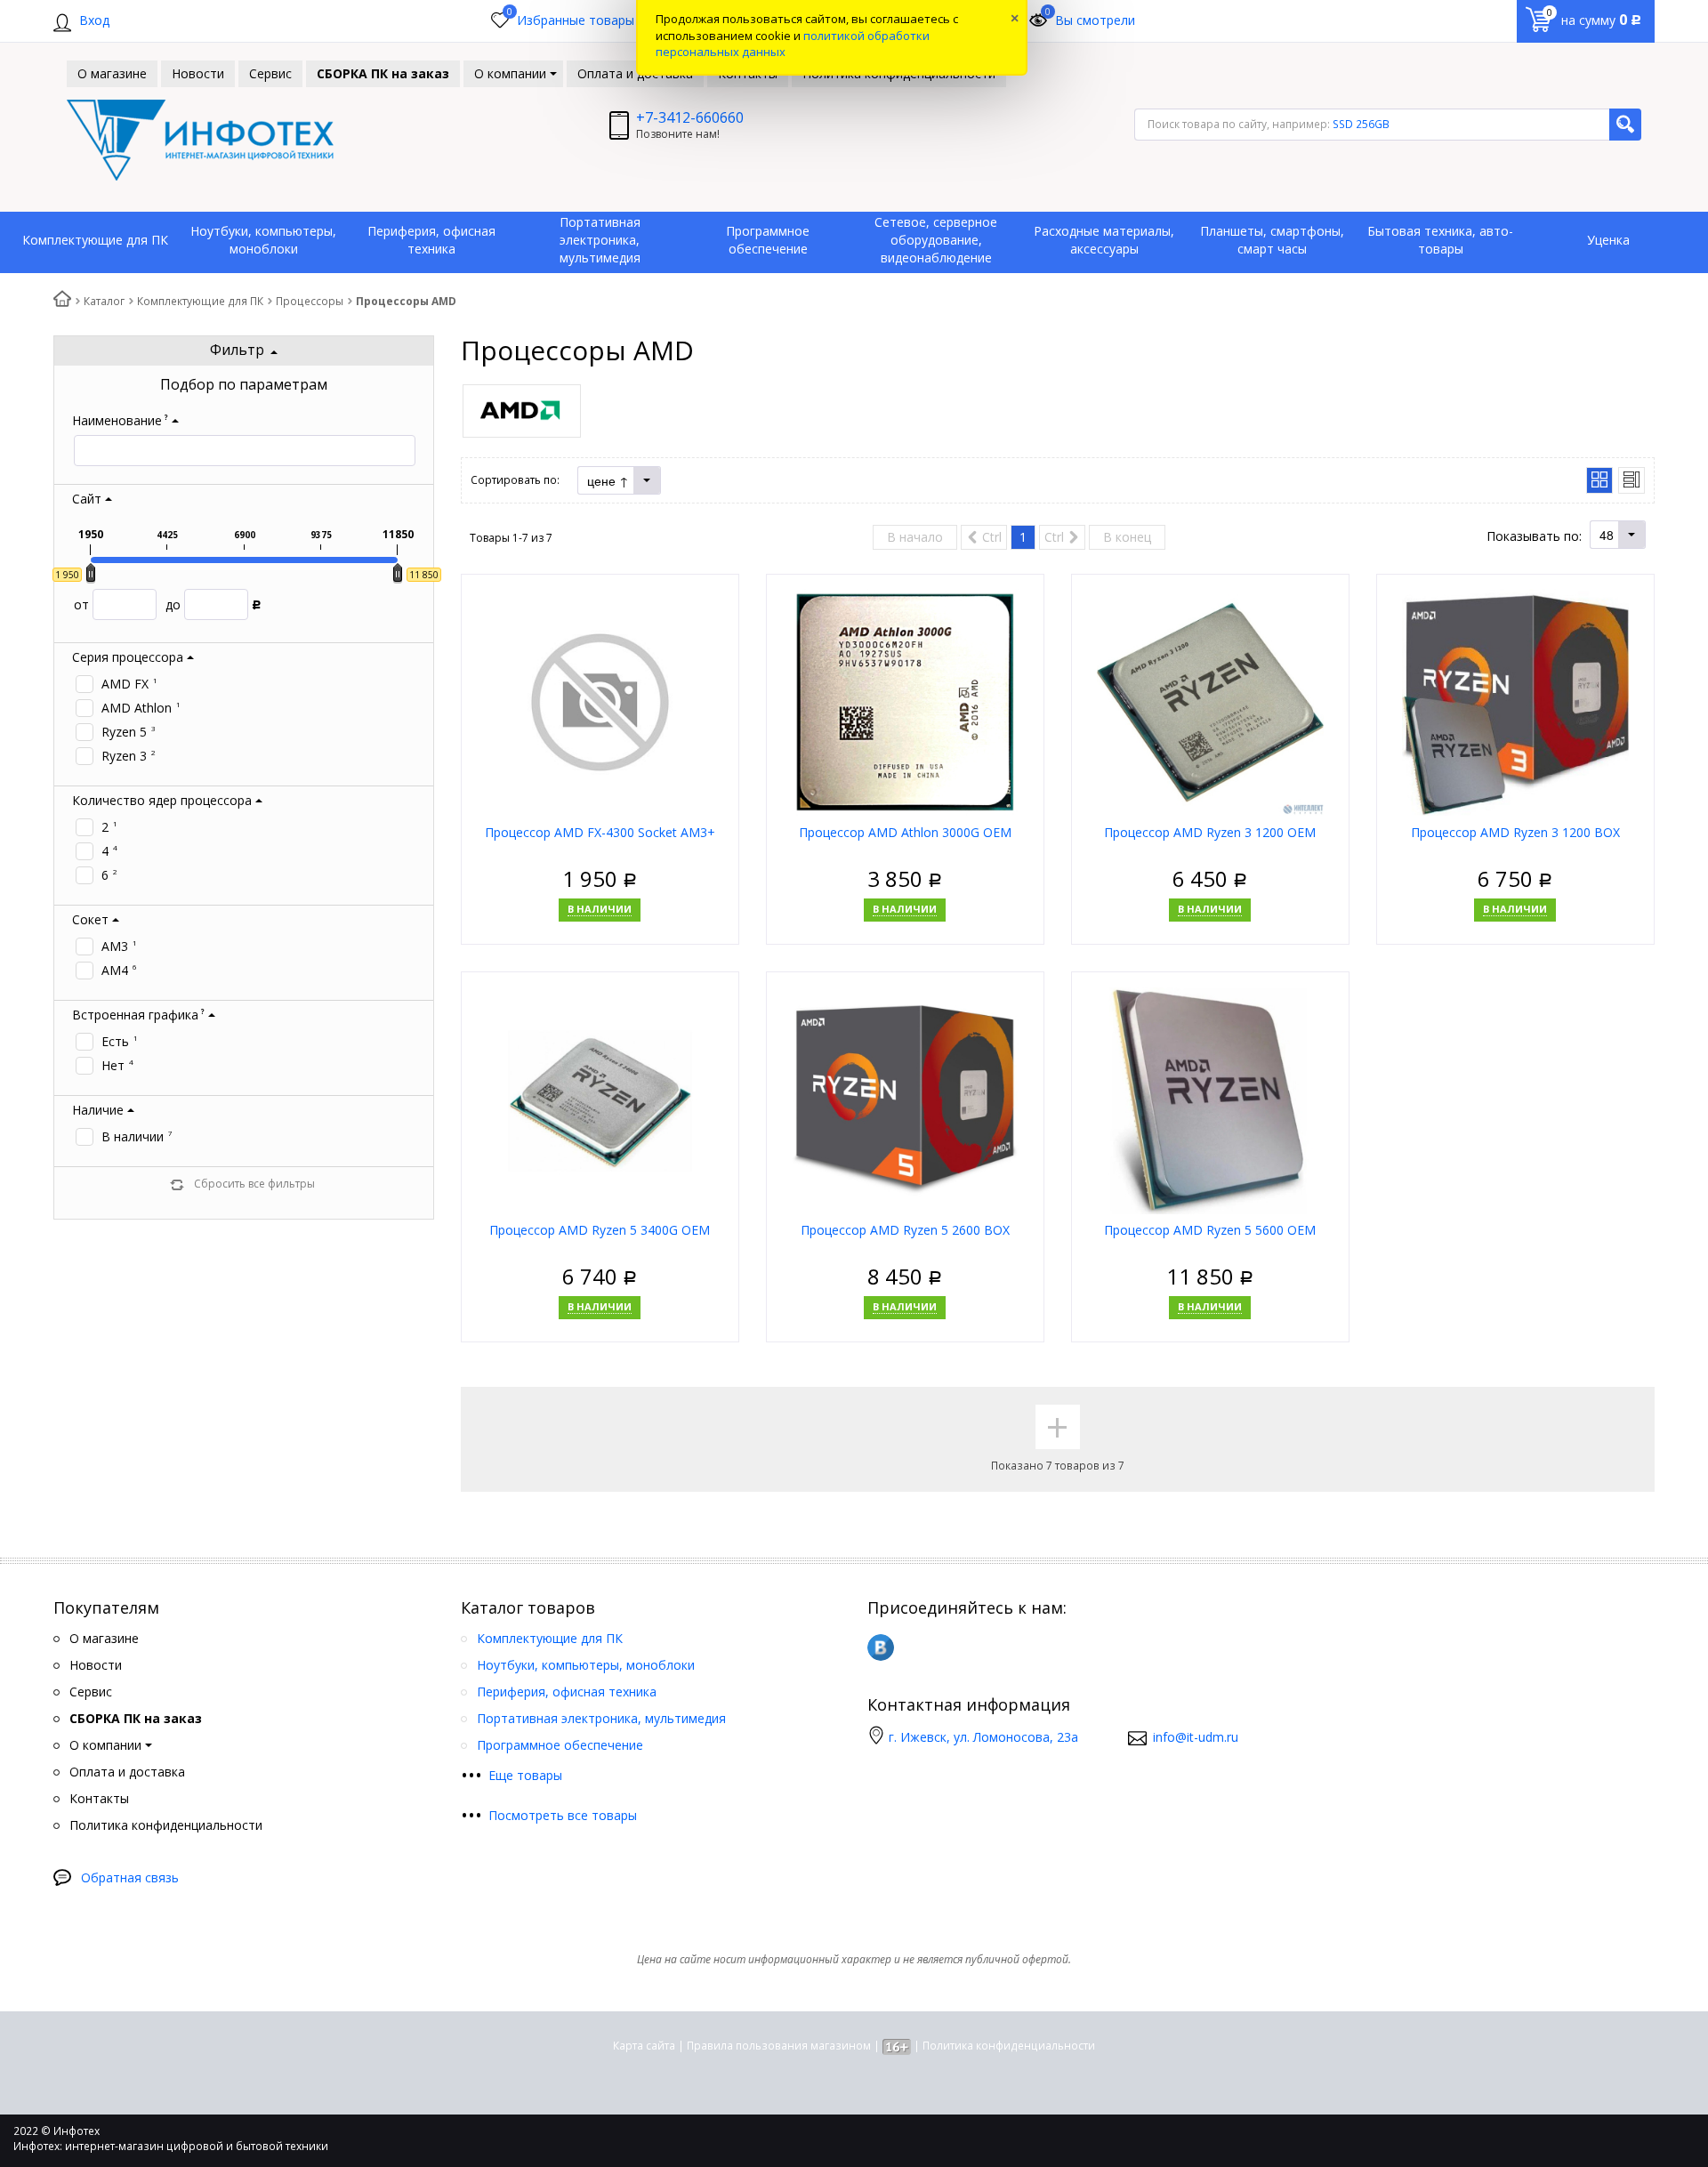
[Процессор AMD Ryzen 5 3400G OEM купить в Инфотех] (600, 1099)
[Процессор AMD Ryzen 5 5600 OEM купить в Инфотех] (1210, 1099)
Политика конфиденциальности (1009, 2046)
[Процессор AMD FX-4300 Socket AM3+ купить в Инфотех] (600, 701)
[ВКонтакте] (881, 1647)
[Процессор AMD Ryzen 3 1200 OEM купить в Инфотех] (1210, 701)
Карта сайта (644, 2046)
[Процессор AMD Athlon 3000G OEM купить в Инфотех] (905, 701)
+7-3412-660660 (690, 117)
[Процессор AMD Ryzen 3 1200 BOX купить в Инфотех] (1515, 701)
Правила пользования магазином (779, 2046)
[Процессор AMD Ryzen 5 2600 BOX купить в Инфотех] (905, 1099)
